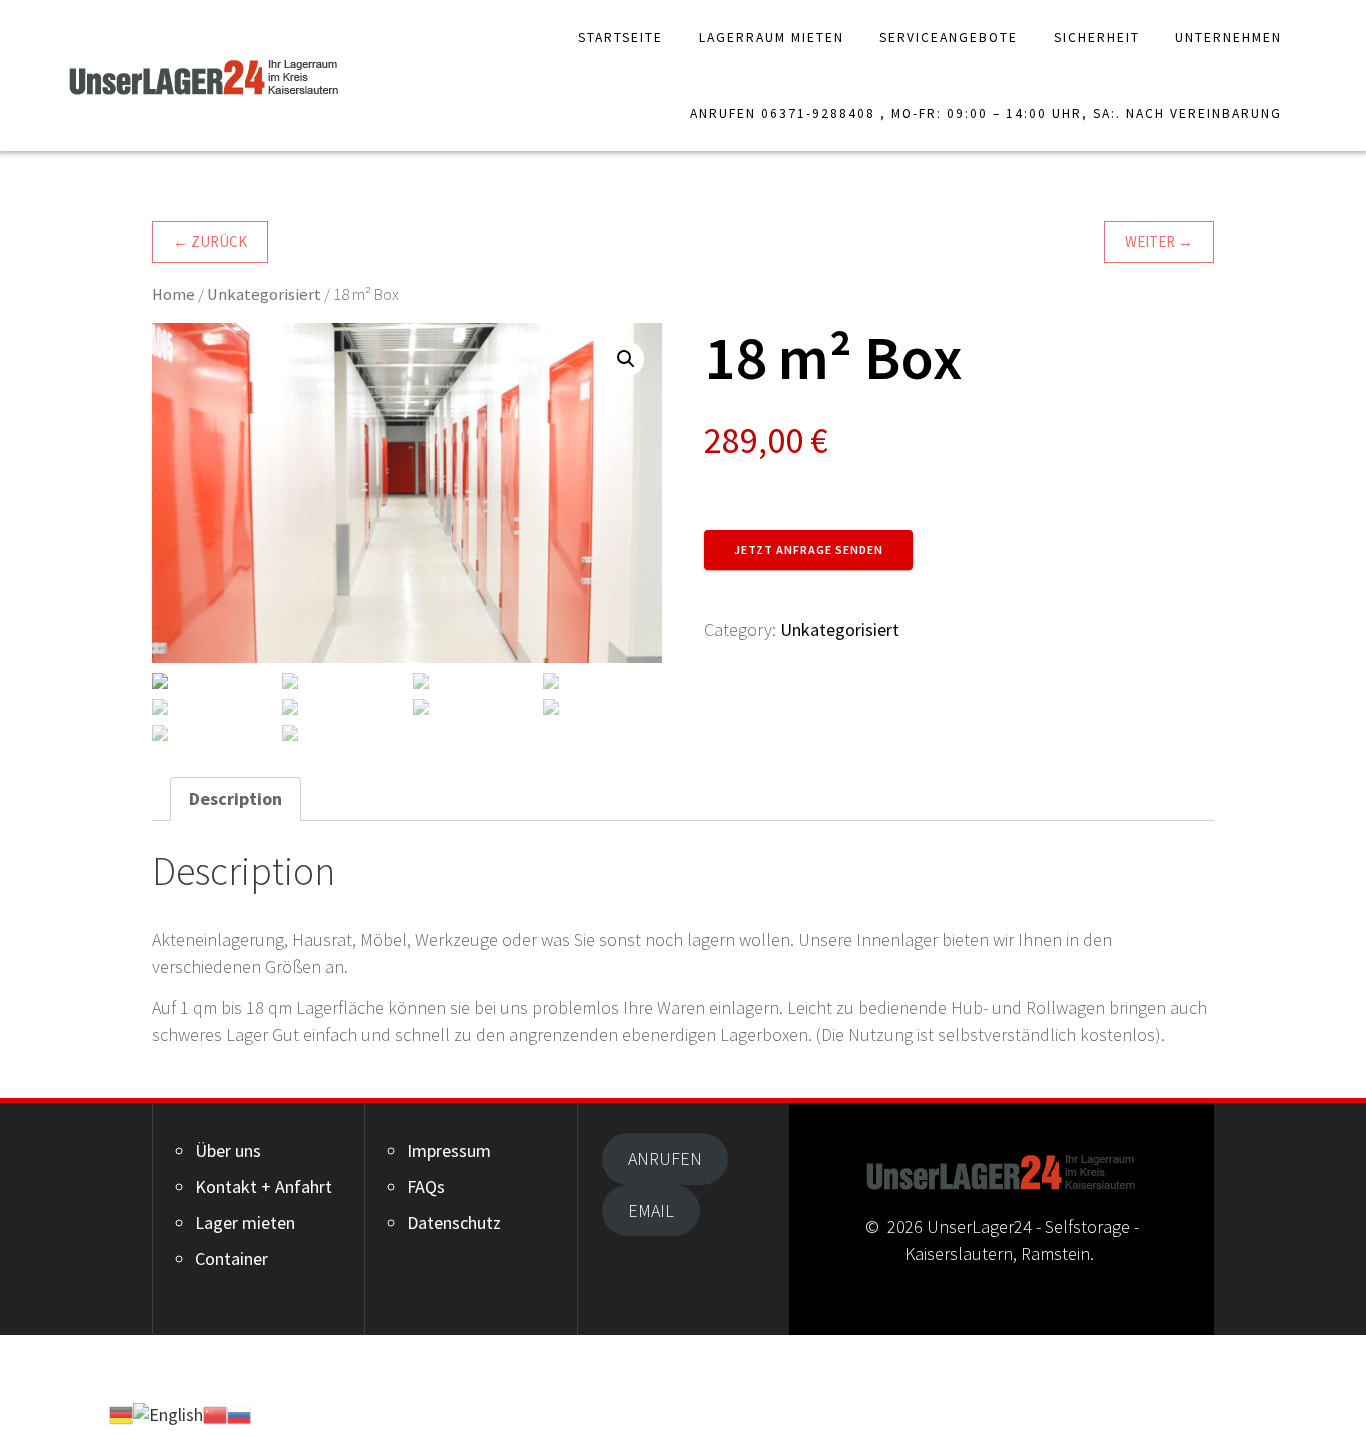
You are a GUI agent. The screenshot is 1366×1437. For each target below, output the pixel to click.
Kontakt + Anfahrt (263, 1186)
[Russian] (239, 1412)
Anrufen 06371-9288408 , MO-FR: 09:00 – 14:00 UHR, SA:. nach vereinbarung (986, 113)
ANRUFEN (665, 1158)
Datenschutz (454, 1222)
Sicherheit (1097, 37)
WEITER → (1159, 241)
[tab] (235, 798)
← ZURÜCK (210, 241)
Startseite (620, 37)
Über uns (228, 1150)
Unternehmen (1228, 37)
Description (235, 798)
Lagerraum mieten (771, 37)
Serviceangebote (948, 37)
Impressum (449, 1150)
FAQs (426, 1186)
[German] (121, 1412)
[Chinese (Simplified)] (215, 1412)
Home (173, 294)
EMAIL (651, 1210)
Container (231, 1258)
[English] (168, 1412)
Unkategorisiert (264, 294)
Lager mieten (245, 1222)
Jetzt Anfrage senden (808, 549)
